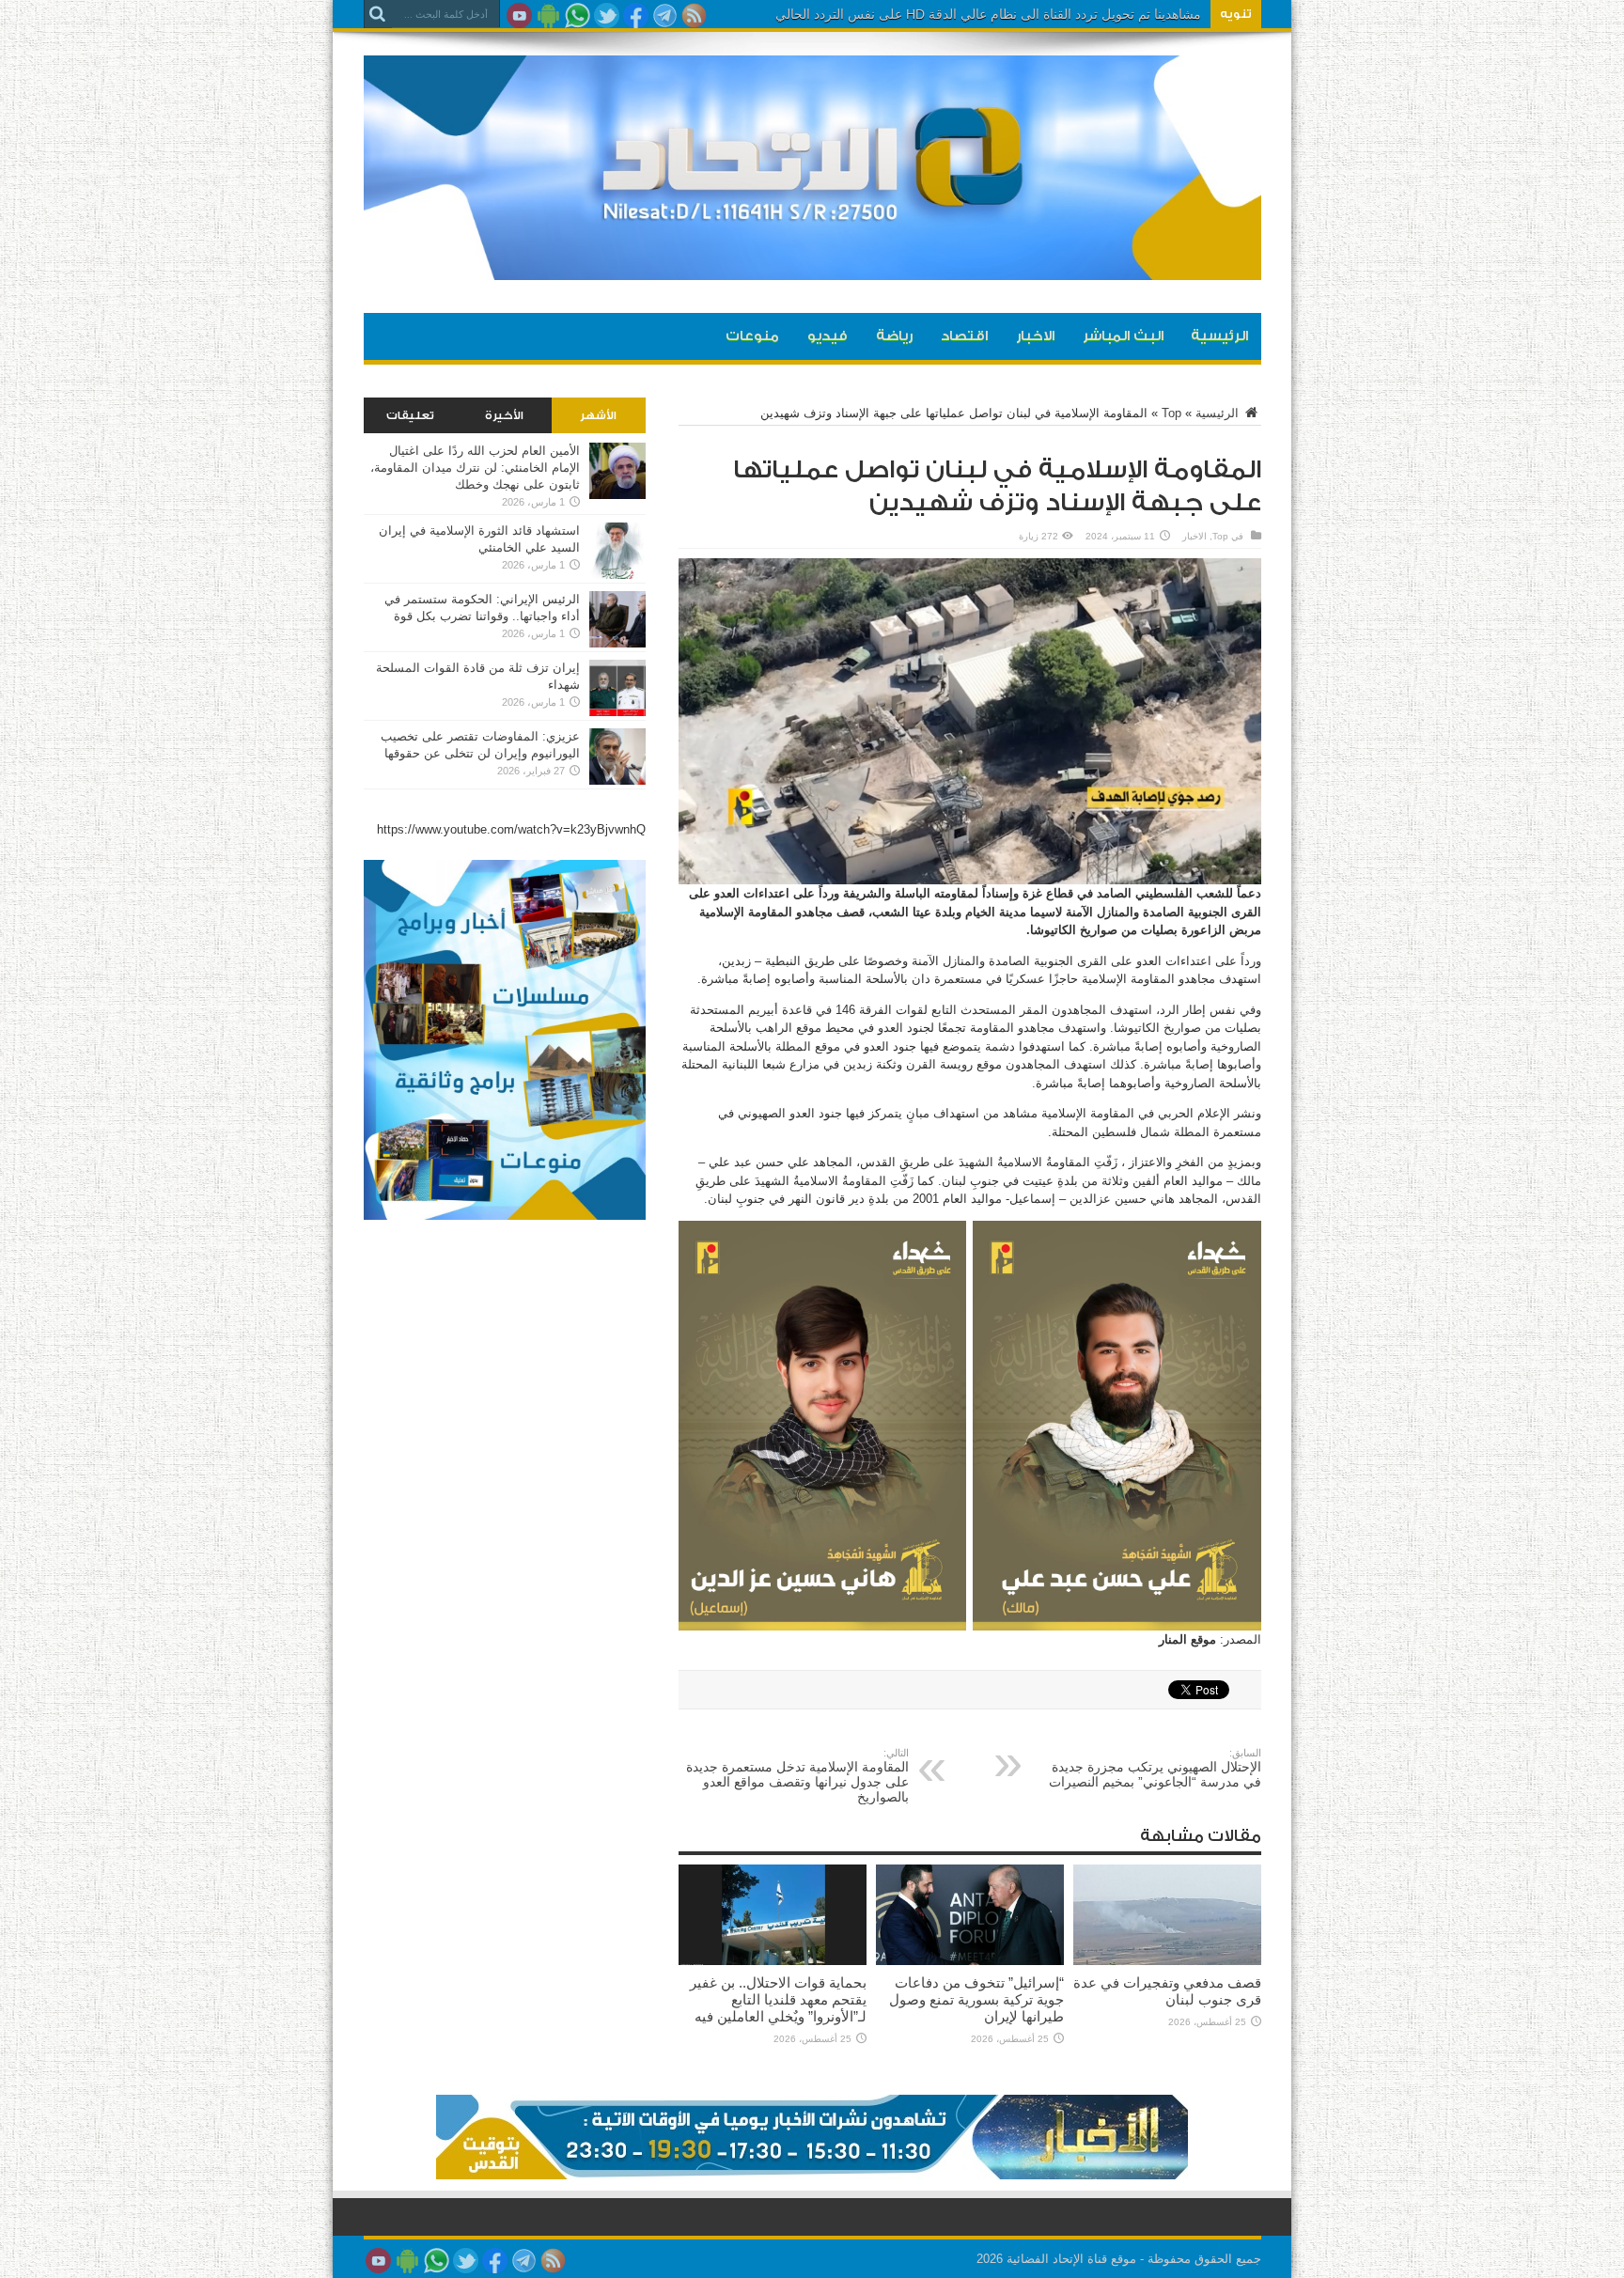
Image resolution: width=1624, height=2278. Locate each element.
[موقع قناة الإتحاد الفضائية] (812, 266)
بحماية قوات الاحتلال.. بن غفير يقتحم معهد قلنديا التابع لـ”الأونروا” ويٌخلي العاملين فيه (778, 1999)
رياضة (894, 336)
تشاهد (1185, 14)
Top (1171, 413)
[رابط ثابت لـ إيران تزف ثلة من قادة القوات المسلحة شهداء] (617, 712)
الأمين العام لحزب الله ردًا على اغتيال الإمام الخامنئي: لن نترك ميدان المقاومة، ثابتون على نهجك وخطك (475, 468)
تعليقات (410, 415)
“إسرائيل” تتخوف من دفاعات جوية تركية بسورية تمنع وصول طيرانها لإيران (976, 1999)
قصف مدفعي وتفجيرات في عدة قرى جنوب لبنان (1167, 1991)
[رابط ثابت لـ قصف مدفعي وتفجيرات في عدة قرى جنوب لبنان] (1167, 1961)
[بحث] (378, 14)
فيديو (828, 336)
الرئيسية (1219, 336)
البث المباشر (1123, 336)
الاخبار (1035, 336)
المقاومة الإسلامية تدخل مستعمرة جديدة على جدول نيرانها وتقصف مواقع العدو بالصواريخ (797, 1776)
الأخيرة (504, 415)
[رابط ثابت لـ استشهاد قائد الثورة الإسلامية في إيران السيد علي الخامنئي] (617, 575)
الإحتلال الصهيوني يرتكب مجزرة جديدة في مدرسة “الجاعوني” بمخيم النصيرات (1155, 1768)
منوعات (752, 336)
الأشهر (598, 415)
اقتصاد (964, 336)
